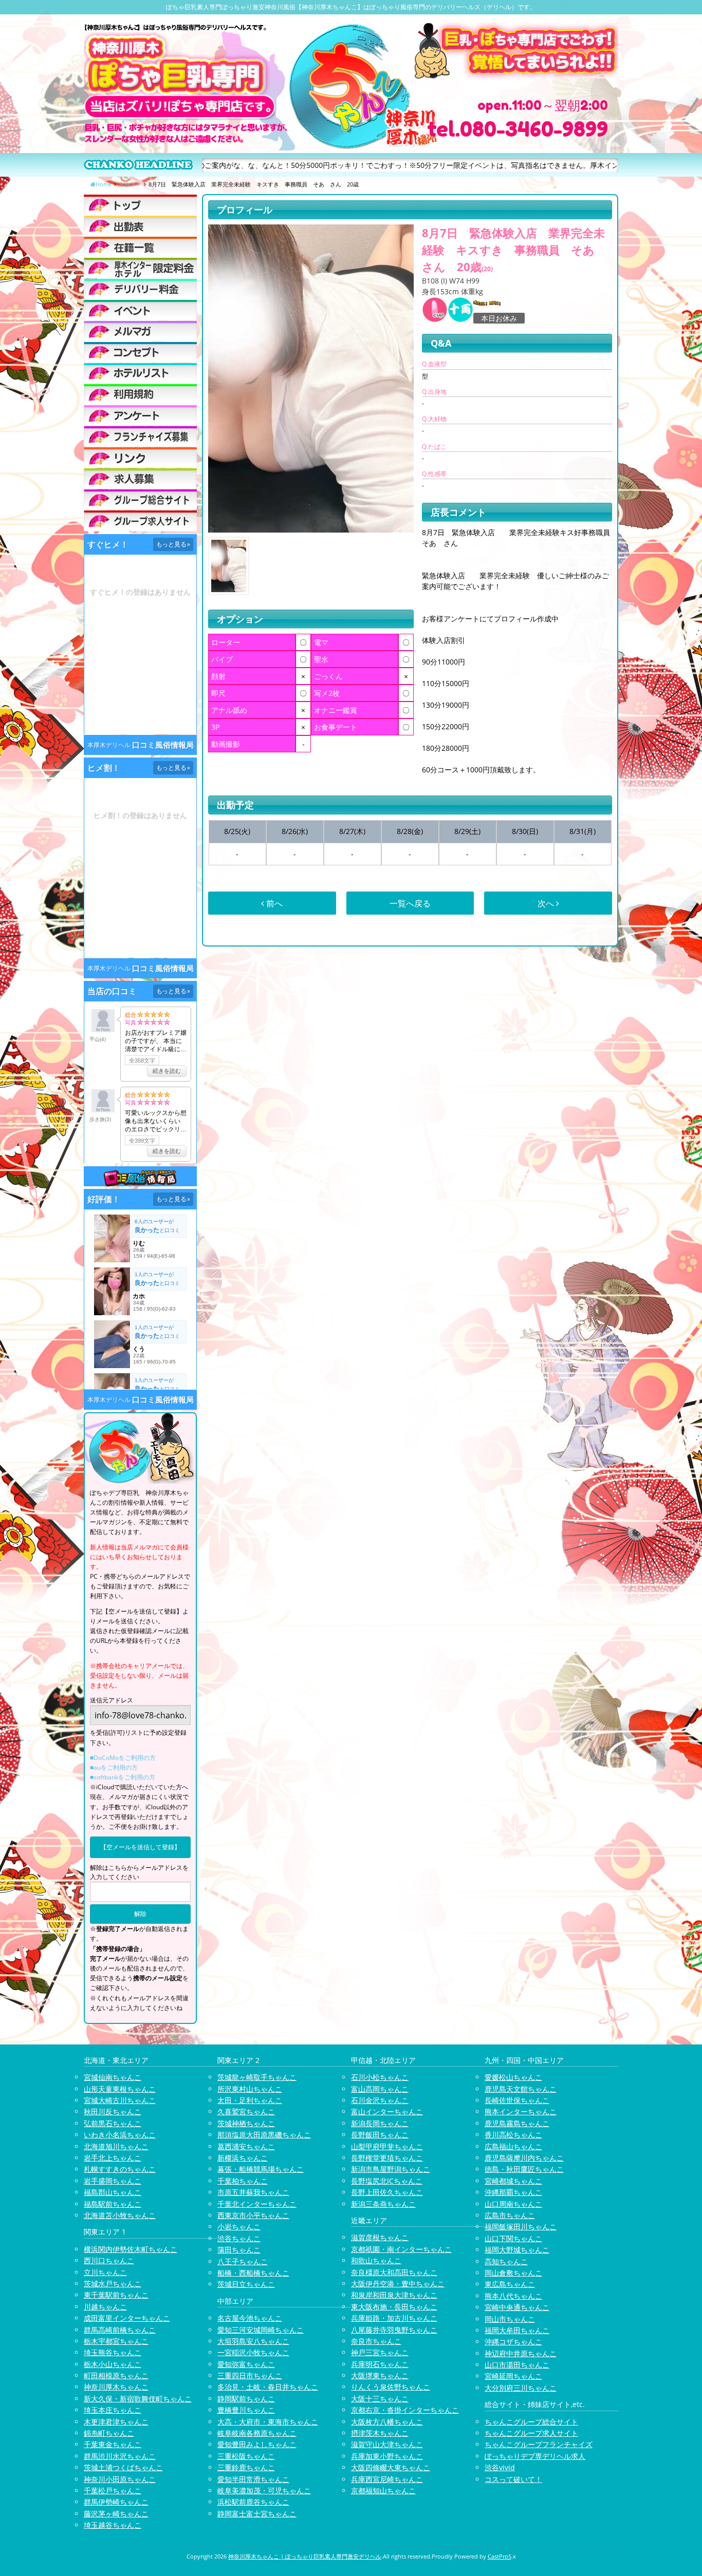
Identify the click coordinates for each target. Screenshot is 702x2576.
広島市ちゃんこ (510, 2215)
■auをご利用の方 (114, 1767)
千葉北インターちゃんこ (257, 2204)
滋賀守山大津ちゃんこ (387, 2444)
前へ (273, 903)
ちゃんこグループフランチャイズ (539, 2444)
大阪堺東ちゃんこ (380, 2375)
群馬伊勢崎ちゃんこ (116, 2502)
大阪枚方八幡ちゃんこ (387, 2422)
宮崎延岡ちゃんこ (513, 2376)
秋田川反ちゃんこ (113, 2111)
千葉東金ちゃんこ (113, 2444)
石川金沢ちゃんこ (380, 2100)
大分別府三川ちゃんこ (521, 2388)
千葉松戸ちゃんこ (113, 2490)
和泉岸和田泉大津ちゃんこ (394, 2295)
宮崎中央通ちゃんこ (517, 2307)
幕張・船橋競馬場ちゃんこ (261, 2169)
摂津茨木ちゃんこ (380, 2433)
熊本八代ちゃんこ (513, 2296)
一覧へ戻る (410, 903)
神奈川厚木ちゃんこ (116, 2387)
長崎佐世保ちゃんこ (517, 2100)
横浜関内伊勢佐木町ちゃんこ (131, 2249)
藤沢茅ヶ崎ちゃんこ (116, 2514)
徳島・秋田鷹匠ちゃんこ (524, 2169)
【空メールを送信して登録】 (140, 1847)
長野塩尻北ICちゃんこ (387, 2181)
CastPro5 (500, 2556)
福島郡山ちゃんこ (113, 2192)
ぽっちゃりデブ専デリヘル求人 (535, 2456)
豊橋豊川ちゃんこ (246, 2410)
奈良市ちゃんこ (376, 2341)
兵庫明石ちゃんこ (380, 2364)
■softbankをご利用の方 (123, 1777)
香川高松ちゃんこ (513, 2135)
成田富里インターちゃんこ (127, 2318)
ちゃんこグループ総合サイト (531, 2422)
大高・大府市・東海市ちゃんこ (268, 2422)
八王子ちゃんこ (243, 2261)
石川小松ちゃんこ (380, 2077)
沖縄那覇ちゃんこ (513, 2192)
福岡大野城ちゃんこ (517, 2250)
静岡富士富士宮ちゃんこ (257, 2514)
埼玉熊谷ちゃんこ (113, 2352)
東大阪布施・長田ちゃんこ (394, 2307)
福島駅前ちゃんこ (113, 2204)
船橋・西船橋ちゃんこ (253, 2273)
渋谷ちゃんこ (239, 2238)
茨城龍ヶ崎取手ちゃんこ (257, 2077)
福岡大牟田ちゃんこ (517, 2330)
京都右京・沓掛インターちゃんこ (405, 2410)
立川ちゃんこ (105, 2272)
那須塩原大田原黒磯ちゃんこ (264, 2135)
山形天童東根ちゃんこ (120, 2089)
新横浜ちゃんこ (243, 2158)
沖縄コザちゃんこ (513, 2342)
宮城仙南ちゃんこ (113, 2077)
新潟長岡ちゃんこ (380, 2123)
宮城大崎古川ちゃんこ (120, 2100)
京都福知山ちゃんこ (383, 2490)
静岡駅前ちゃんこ (246, 2399)
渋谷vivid (500, 2467)
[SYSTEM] (140, 268)
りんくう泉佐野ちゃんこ (391, 2387)
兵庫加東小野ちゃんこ (387, 2456)
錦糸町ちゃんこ (109, 2433)
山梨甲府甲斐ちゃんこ (387, 2146)
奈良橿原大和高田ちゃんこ (394, 2272)
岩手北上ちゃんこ (113, 2158)
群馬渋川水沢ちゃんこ (120, 2456)
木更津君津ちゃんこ (116, 2422)
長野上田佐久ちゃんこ (387, 2192)
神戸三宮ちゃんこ (380, 2352)
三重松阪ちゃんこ (246, 2456)
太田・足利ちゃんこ (250, 2100)
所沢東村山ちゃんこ (250, 2089)
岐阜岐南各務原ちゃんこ (257, 2433)
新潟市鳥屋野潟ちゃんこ (391, 2169)
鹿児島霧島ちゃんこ (517, 2123)
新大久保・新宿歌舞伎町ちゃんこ (138, 2399)
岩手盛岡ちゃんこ (113, 2181)
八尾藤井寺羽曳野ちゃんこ (394, 2330)
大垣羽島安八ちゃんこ (253, 2341)
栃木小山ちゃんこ (113, 2364)
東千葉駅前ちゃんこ (116, 2295)
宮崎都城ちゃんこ (513, 2181)
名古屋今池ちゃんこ (250, 2318)
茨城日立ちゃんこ (246, 2284)
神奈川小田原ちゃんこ (120, 2479)
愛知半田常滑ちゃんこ (253, 2479)
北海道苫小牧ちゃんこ (120, 2215)
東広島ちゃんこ (510, 2284)
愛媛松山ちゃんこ (513, 2077)
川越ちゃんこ (105, 2307)
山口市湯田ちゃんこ (517, 2365)
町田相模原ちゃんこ (116, 2375)
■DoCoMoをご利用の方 (123, 1758)
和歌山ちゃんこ (376, 2260)
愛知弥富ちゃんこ (246, 2364)
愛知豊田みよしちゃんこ (257, 2444)
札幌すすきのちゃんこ (120, 2169)
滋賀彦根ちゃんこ (380, 2237)
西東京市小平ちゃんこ (253, 2215)
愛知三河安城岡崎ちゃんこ (261, 2330)
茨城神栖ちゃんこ (246, 2123)
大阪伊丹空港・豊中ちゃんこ (398, 2284)
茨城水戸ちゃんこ (113, 2284)
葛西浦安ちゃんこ (246, 2146)
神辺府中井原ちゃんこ (521, 2353)
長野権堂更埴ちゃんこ (387, 2158)
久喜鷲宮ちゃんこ (246, 2111)
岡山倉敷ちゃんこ (513, 2273)
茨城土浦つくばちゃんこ (123, 2467)
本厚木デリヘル (109, 745)
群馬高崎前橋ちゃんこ (120, 2330)
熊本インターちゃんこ (521, 2111)
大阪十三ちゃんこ (380, 2399)
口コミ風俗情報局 (163, 745)
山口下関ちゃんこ (513, 2238)
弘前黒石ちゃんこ (113, 2123)
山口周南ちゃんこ (513, 2204)
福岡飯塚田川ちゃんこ (521, 2227)
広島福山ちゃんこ (513, 2146)
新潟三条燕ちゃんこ (383, 2204)
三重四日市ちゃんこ (250, 2375)
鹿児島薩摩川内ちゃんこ (524, 2158)
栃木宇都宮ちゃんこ (116, 2341)
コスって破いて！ (513, 2479)
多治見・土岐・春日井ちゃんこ (268, 2387)
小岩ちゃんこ (239, 2227)
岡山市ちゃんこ (510, 2319)
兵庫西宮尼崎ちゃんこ (387, 2479)
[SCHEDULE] (140, 226)
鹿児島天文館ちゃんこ (521, 2089)
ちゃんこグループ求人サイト (531, 2433)
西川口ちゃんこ (109, 2260)
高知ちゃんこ (506, 2261)
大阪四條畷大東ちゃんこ (391, 2467)
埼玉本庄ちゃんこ (113, 2410)
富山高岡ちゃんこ (380, 2089)
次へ (547, 903)
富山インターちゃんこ (387, 2111)
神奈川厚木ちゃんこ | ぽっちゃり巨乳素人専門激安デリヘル (305, 2556)
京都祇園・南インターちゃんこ (401, 2249)
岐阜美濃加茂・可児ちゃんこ (264, 2490)
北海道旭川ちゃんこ (116, 2146)
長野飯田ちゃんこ (380, 2135)
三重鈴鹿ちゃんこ (246, 2467)
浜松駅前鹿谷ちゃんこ (253, 2502)
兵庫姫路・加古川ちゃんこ (394, 2318)
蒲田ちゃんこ (239, 2250)
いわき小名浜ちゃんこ (120, 2135)
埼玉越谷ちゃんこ (113, 2525)
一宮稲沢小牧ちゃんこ (253, 2352)
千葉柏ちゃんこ (243, 2181)
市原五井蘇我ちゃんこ (253, 2192)
